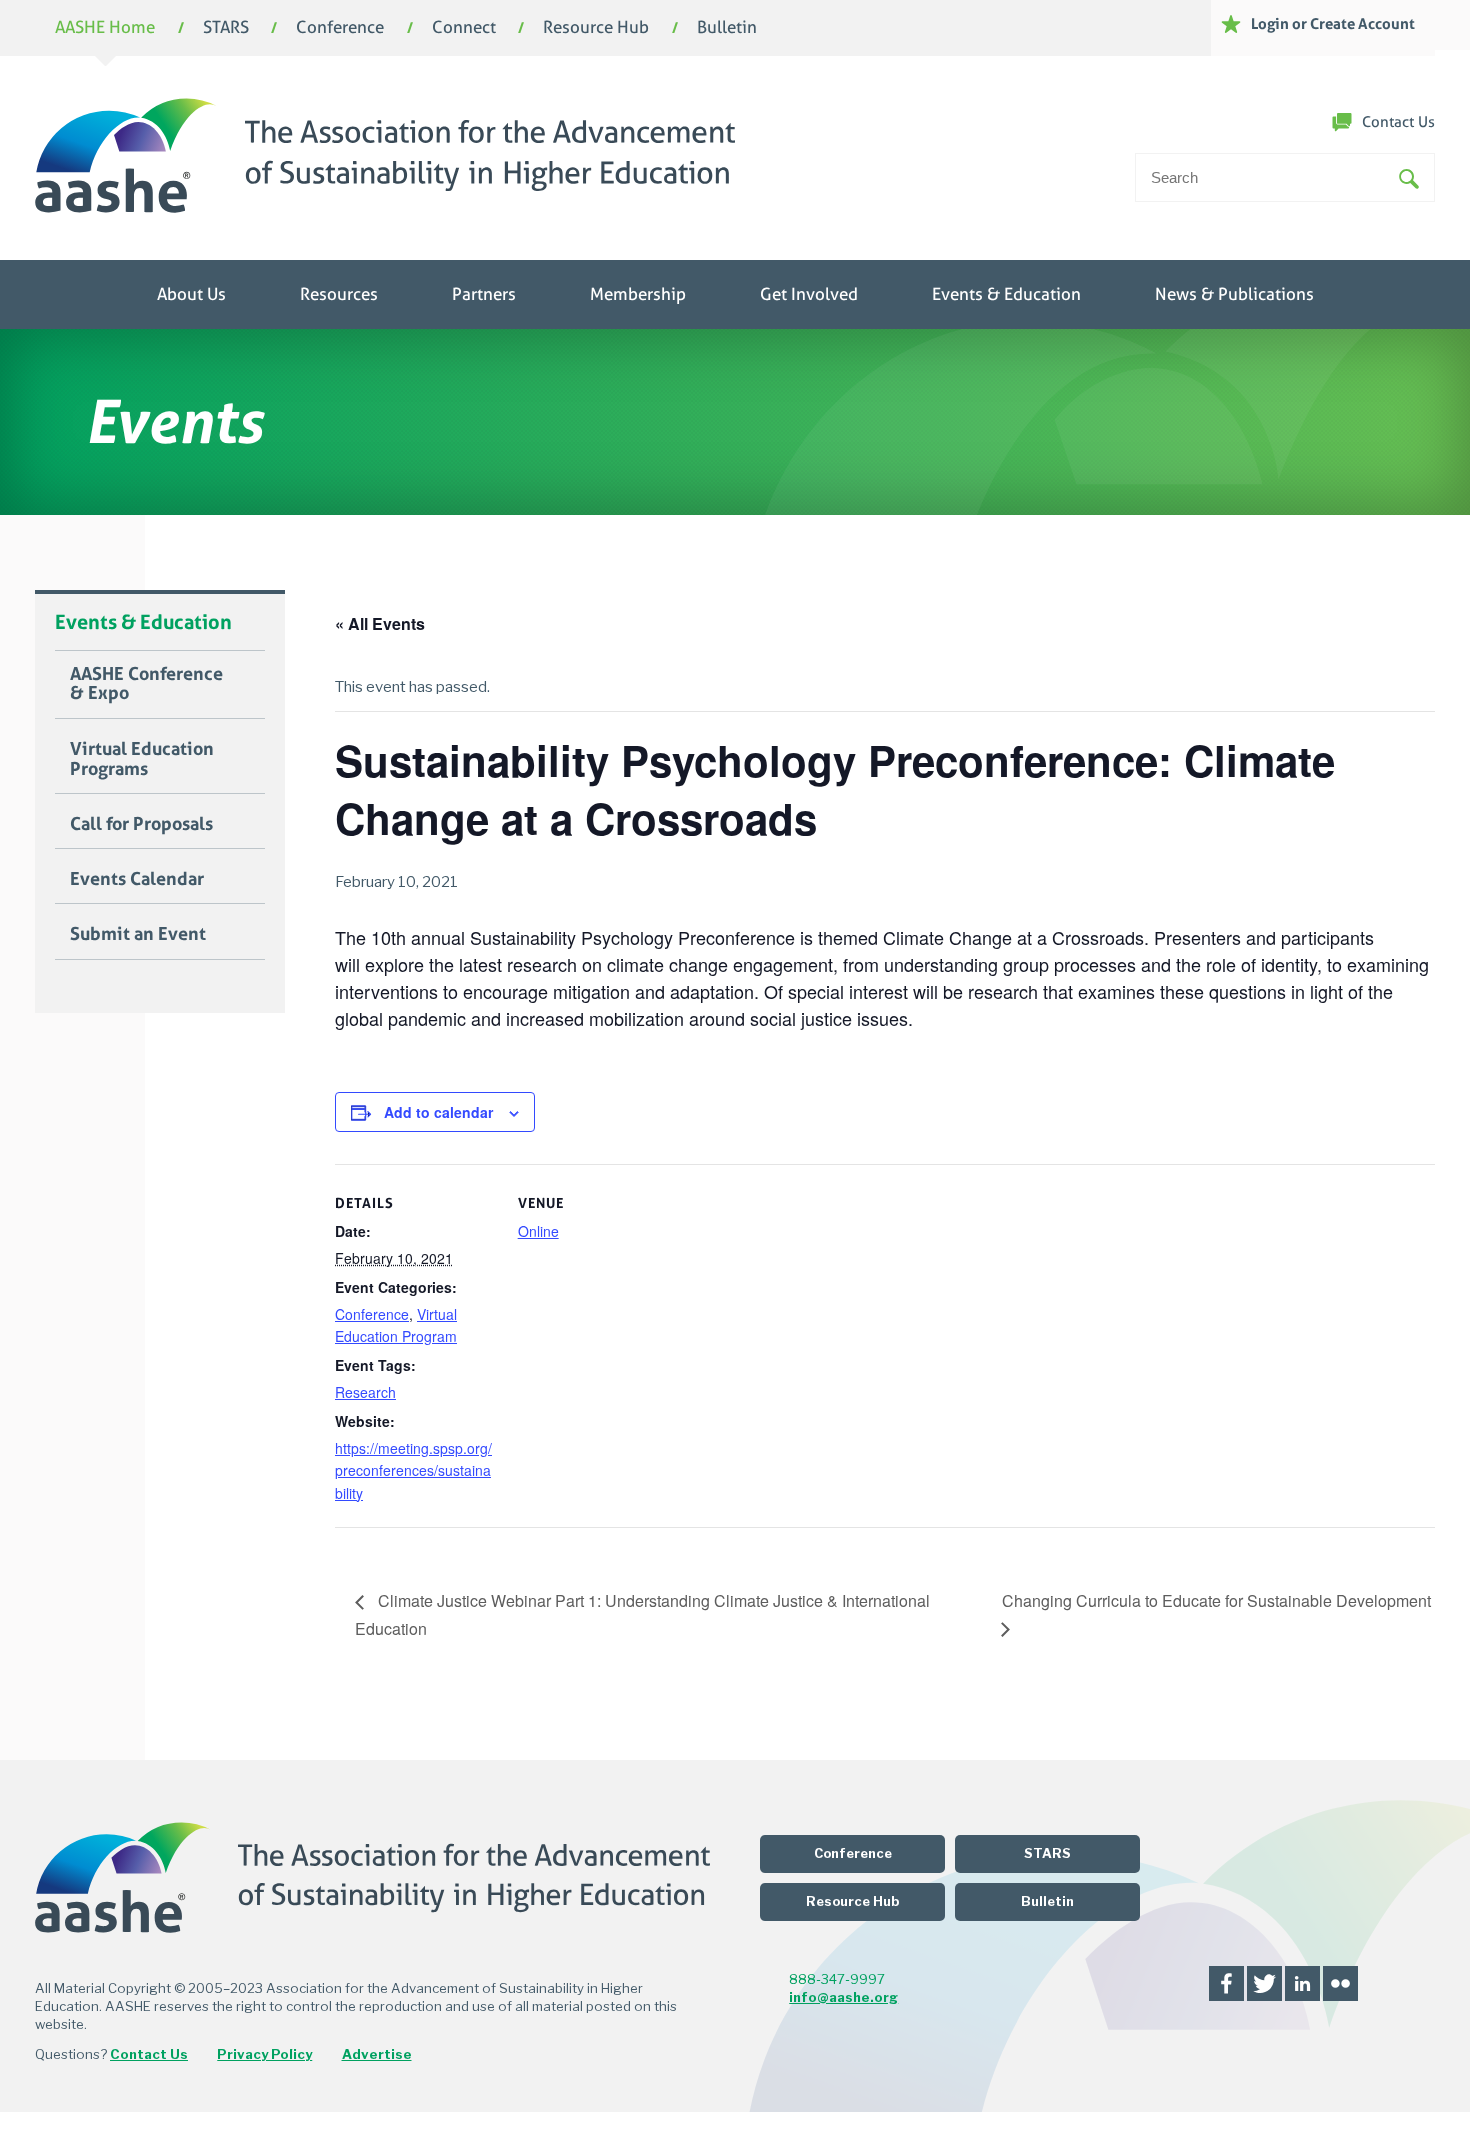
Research (365, 1392)
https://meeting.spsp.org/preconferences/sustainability (413, 1470)
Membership (638, 294)
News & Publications (1234, 294)
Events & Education (1006, 294)
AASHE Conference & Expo (146, 684)
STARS (226, 28)
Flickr (1340, 1983)
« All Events (380, 623)
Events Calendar (137, 879)
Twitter (1264, 1983)
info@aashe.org (843, 1997)
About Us (191, 294)
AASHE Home (105, 28)
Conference (340, 28)
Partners (484, 294)
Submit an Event (138, 934)
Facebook (1226, 1983)
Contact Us (1398, 122)
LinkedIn (1302, 1983)
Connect (464, 28)
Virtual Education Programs (142, 759)
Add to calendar (438, 1112)
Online (538, 1231)
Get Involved (809, 294)
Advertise (377, 2054)
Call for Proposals (141, 824)
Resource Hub (596, 28)
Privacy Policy (264, 2054)
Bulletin (727, 28)
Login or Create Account (1333, 23)
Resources (339, 294)
